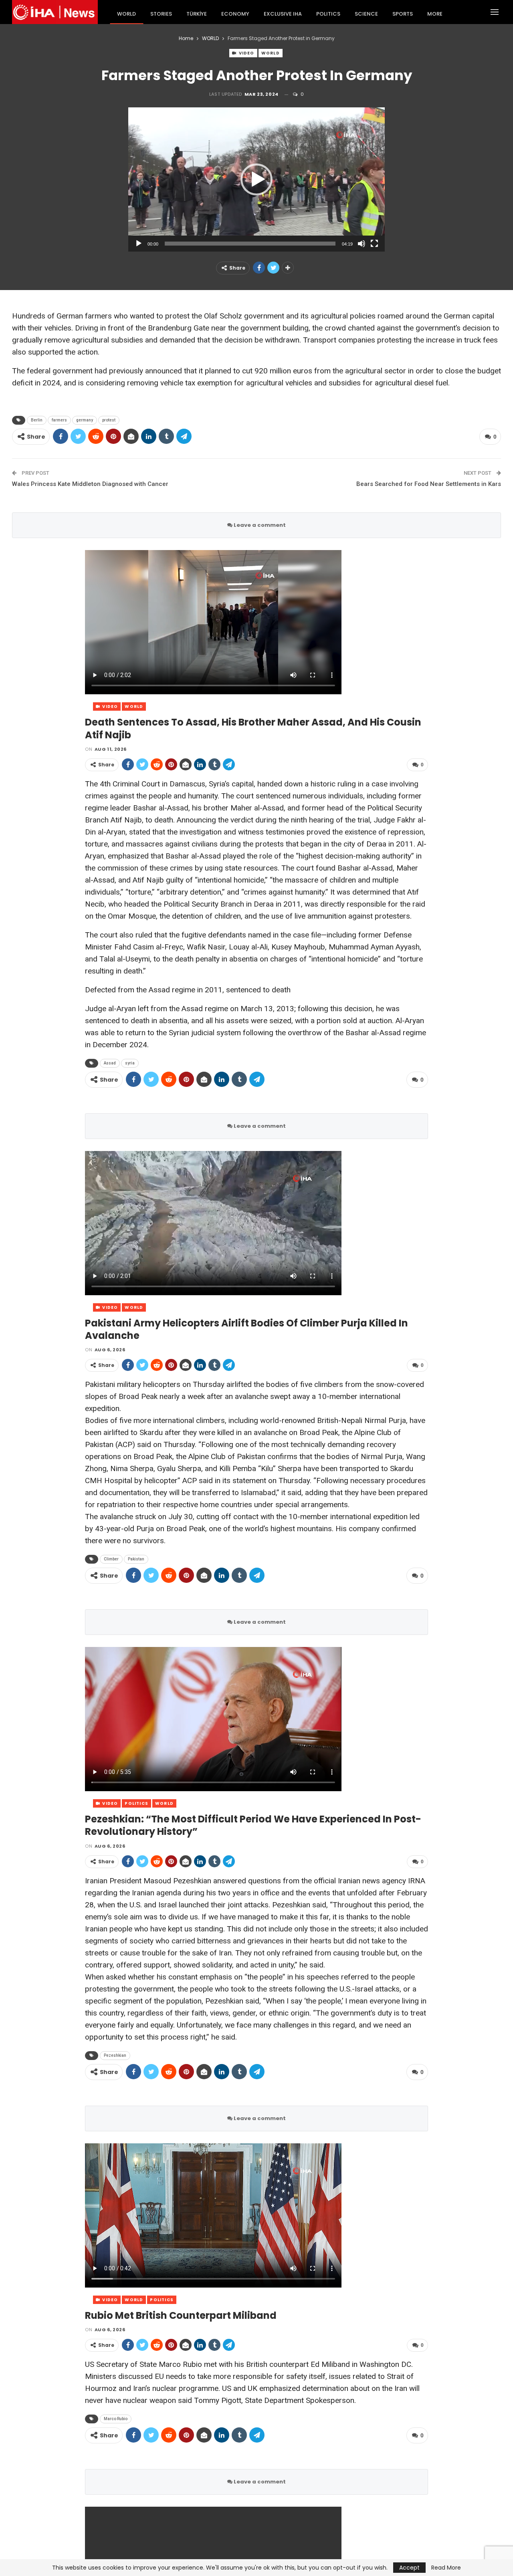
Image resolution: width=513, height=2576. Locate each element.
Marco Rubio (116, 2419)
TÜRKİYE (197, 14)
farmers (59, 420)
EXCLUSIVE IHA (283, 14)
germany (85, 420)
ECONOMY (235, 14)
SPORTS (403, 14)
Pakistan (136, 1559)
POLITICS (328, 14)
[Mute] (362, 244)
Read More (446, 2568)
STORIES (161, 14)
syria (130, 1063)
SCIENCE (366, 14)
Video (246, 53)
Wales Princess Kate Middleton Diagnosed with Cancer (90, 484)
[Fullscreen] (374, 244)
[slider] (250, 244)
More (435, 14)
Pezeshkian (115, 2055)
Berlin (37, 420)
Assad (110, 1063)
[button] (256, 179)
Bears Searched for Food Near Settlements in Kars (429, 484)
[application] (256, 179)
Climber (111, 1559)
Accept (409, 2568)
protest (109, 420)
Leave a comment (259, 525)
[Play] (139, 244)
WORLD (126, 14)
